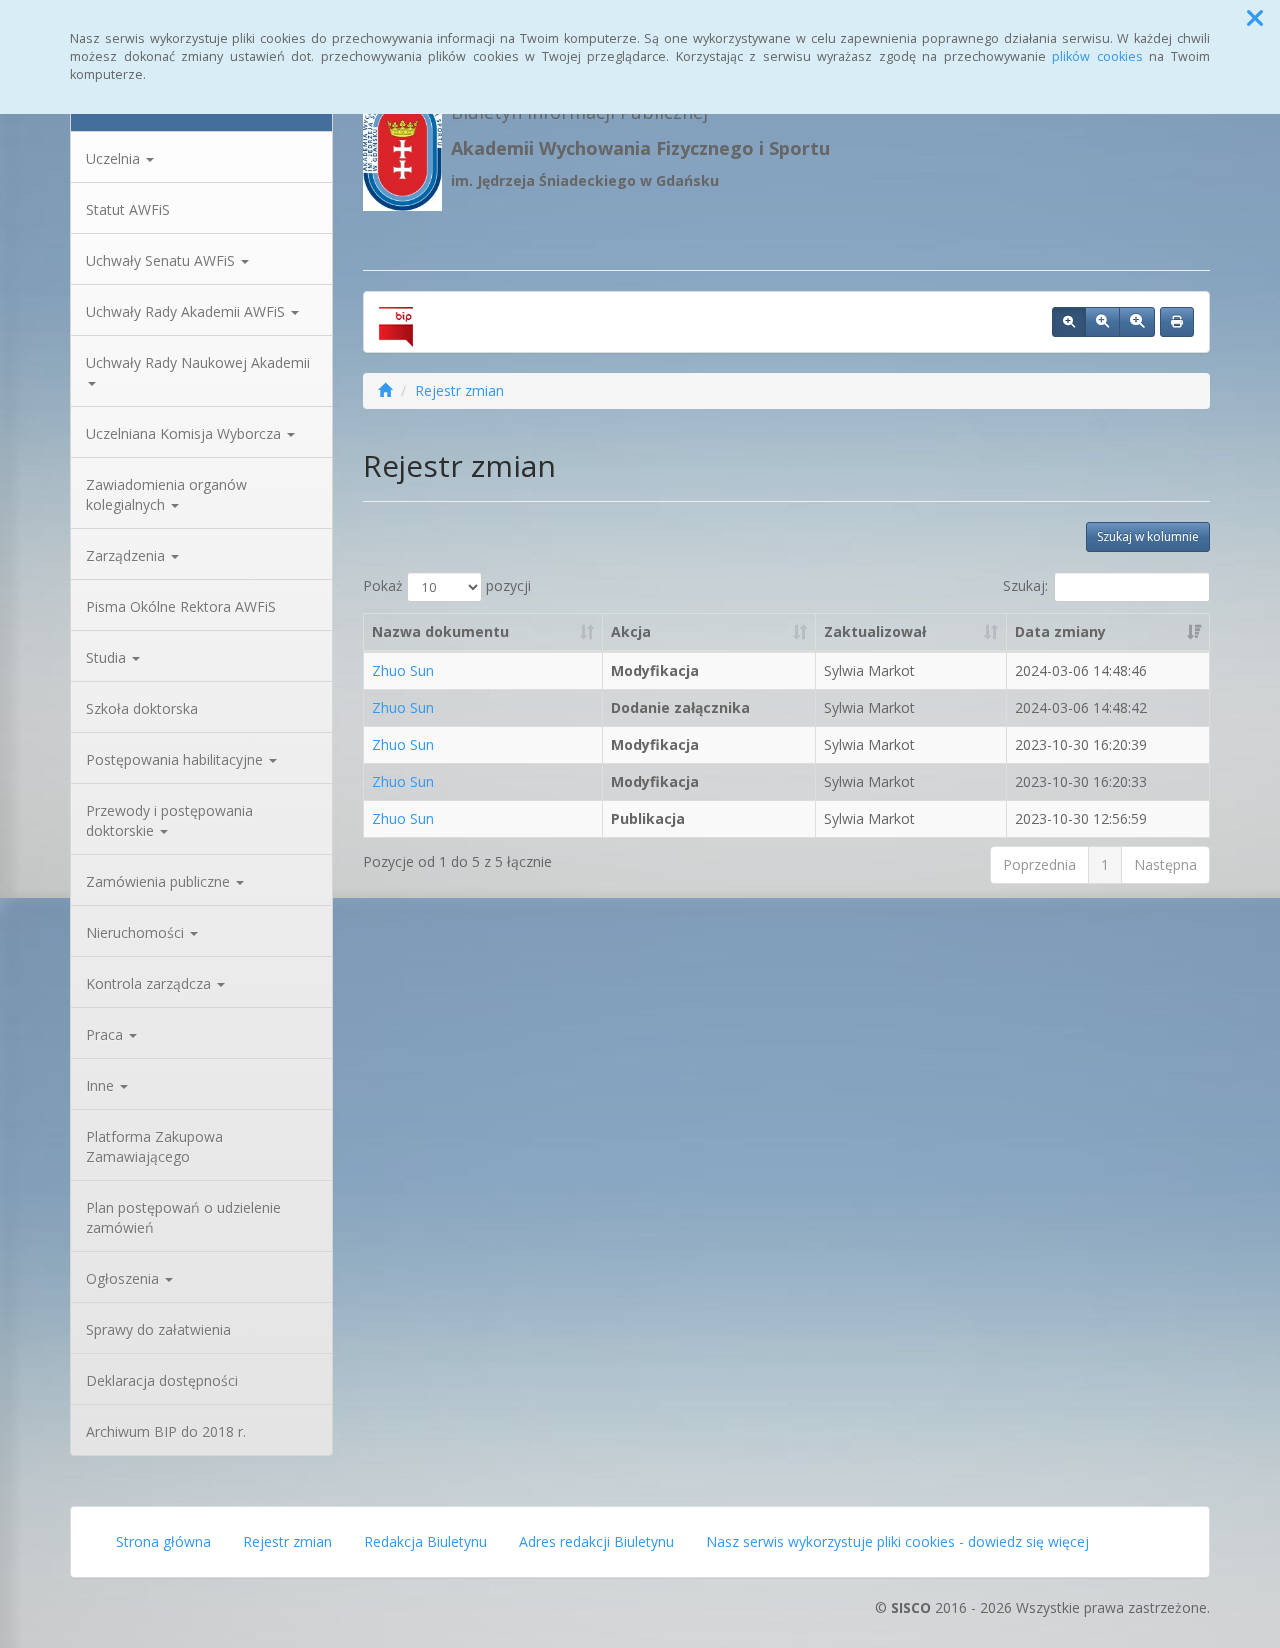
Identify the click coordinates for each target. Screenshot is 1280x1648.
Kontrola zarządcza (150, 983)
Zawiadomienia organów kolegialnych (166, 494)
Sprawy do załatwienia (158, 1329)
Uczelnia (115, 158)
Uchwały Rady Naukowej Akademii (198, 362)
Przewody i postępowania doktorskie (169, 820)
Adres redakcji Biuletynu (596, 1541)
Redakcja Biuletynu (425, 1541)
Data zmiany (1060, 631)
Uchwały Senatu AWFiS (162, 260)
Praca (106, 1034)
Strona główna (163, 1541)
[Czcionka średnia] (1102, 322)
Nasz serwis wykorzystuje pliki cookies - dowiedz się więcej (897, 1541)
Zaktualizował (875, 631)
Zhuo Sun (403, 670)
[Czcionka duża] (1137, 322)
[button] (1255, 18)
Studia (108, 657)
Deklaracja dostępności (162, 1380)
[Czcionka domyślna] (1069, 322)
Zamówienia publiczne (160, 881)
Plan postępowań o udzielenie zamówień (183, 1217)
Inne (102, 1085)
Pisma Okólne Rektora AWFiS (181, 606)
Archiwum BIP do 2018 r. (166, 1431)
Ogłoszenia (124, 1278)
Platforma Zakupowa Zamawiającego (154, 1146)
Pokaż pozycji (447, 585)
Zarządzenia (127, 555)
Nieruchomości (137, 932)
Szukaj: (1025, 585)
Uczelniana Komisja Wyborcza (185, 433)
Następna (1165, 864)
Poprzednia (1039, 864)
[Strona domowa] (385, 390)
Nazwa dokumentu (440, 631)
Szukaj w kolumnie (1148, 536)
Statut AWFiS (128, 209)
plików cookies (1097, 56)
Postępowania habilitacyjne (176, 759)
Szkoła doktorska (142, 708)
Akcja (631, 631)
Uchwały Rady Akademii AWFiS (187, 311)
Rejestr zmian (459, 390)
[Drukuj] (1177, 322)
